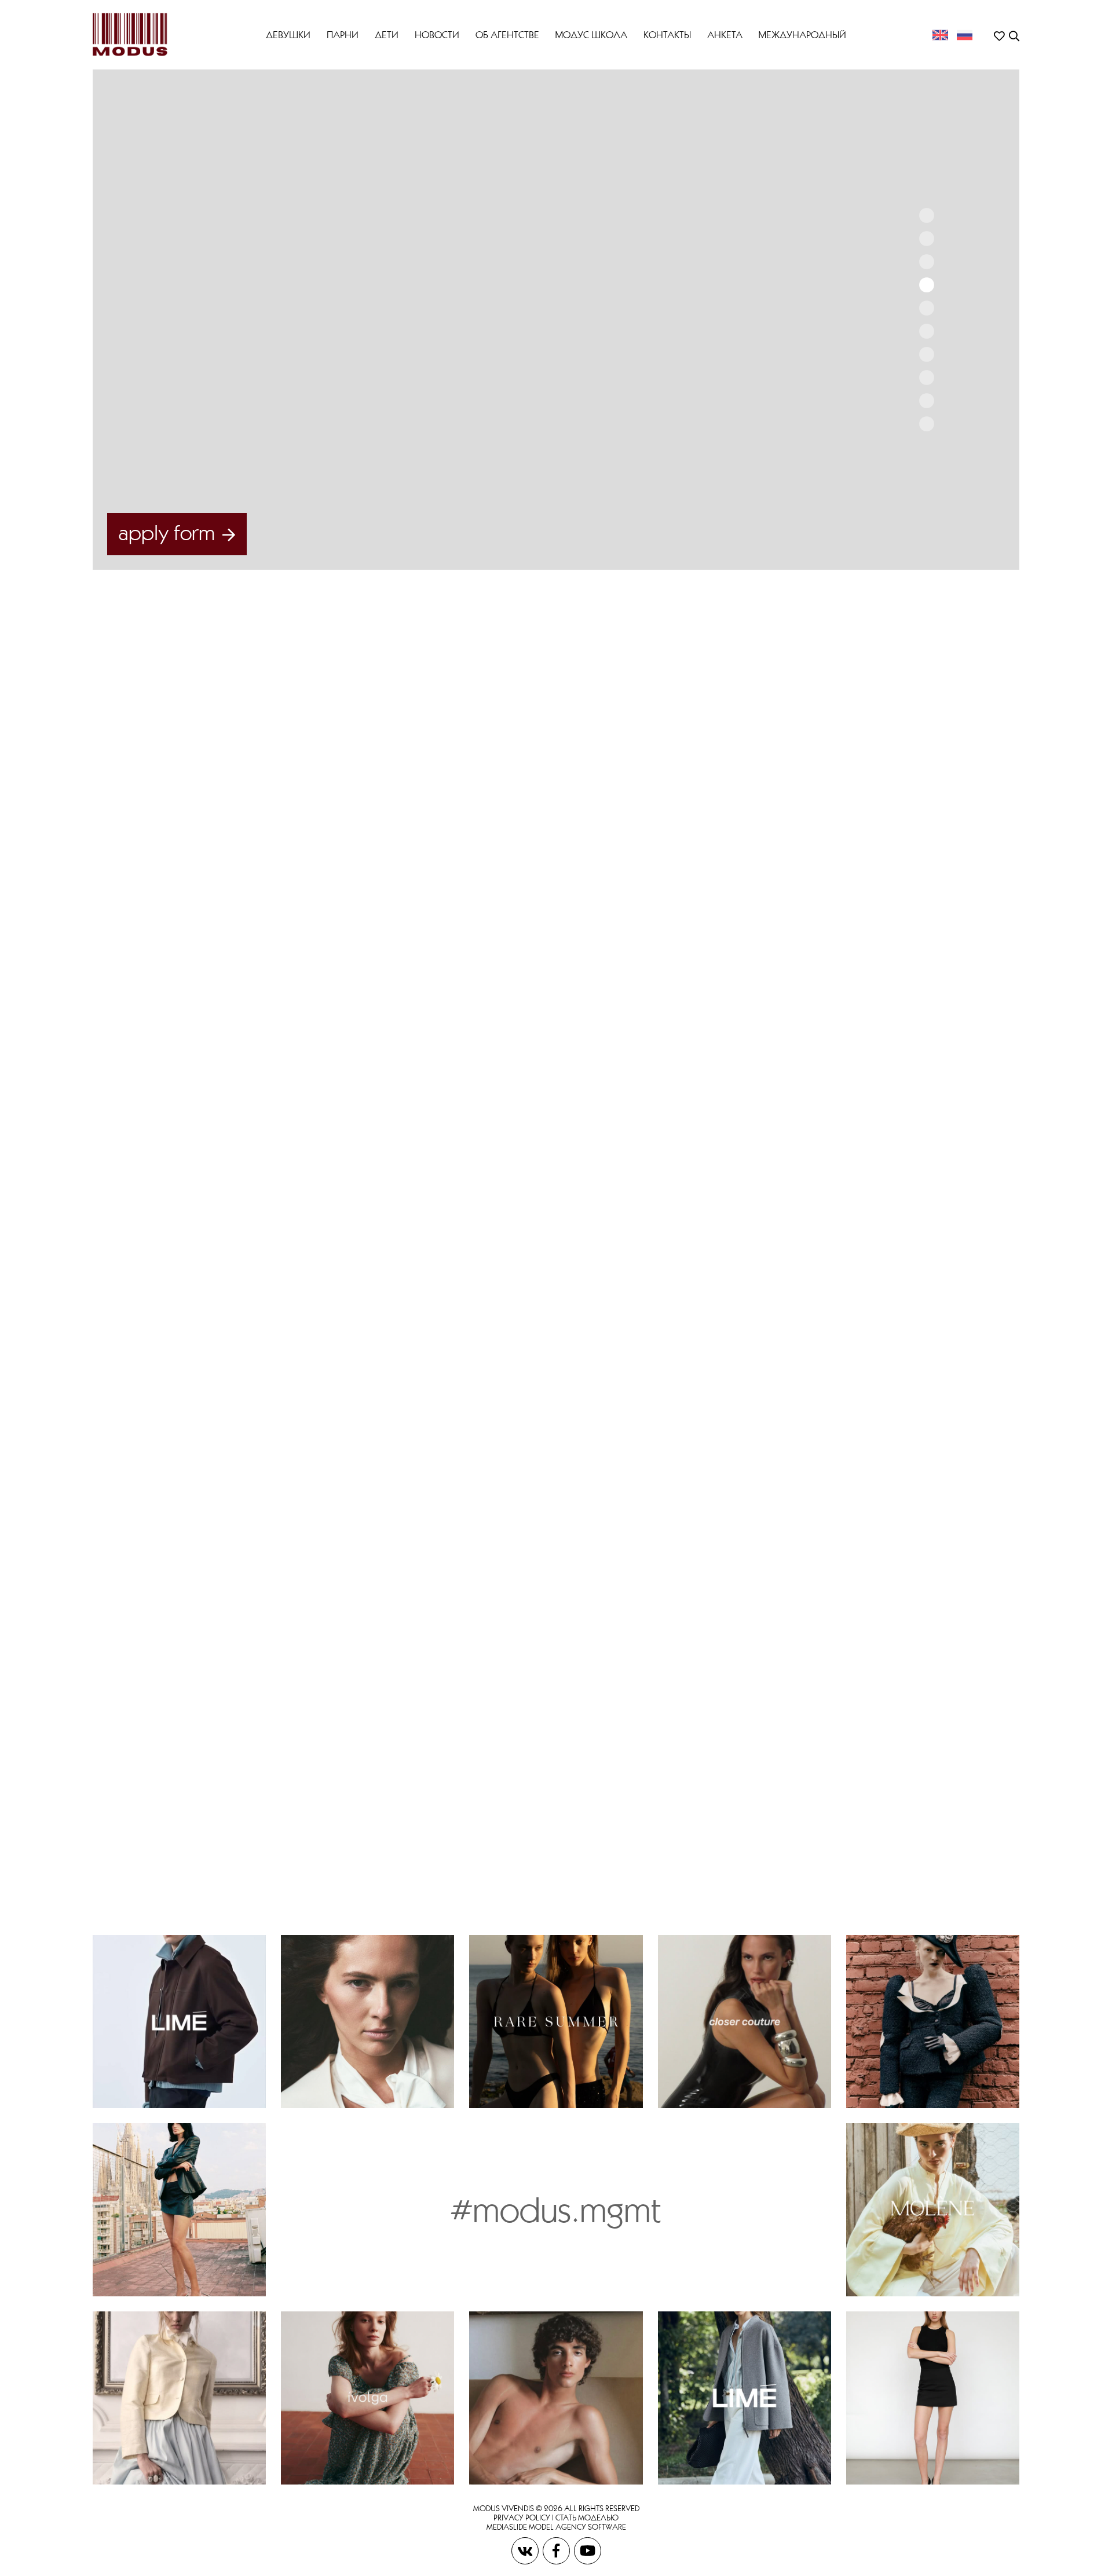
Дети (387, 35)
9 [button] (926, 401)
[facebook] (557, 2550)
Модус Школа (591, 35)
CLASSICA (802, 754)
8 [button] (926, 378)
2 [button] (926, 239)
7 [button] (926, 354)
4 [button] (926, 285)
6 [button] (926, 331)
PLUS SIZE (723, 754)
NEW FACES (790, 733)
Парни (343, 35)
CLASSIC (837, 968)
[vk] (526, 2550)
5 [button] (926, 308)
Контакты (667, 35)
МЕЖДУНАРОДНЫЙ (802, 35)
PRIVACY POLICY (522, 2518)
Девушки (288, 35)
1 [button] (926, 215)
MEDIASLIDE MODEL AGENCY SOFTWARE (556, 2527)
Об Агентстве (507, 35)
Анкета (725, 35)
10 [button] (926, 424)
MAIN (716, 733)
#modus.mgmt (556, 2210)
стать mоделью (587, 2518)
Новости (437, 35)
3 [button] (926, 262)
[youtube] (588, 2550)
